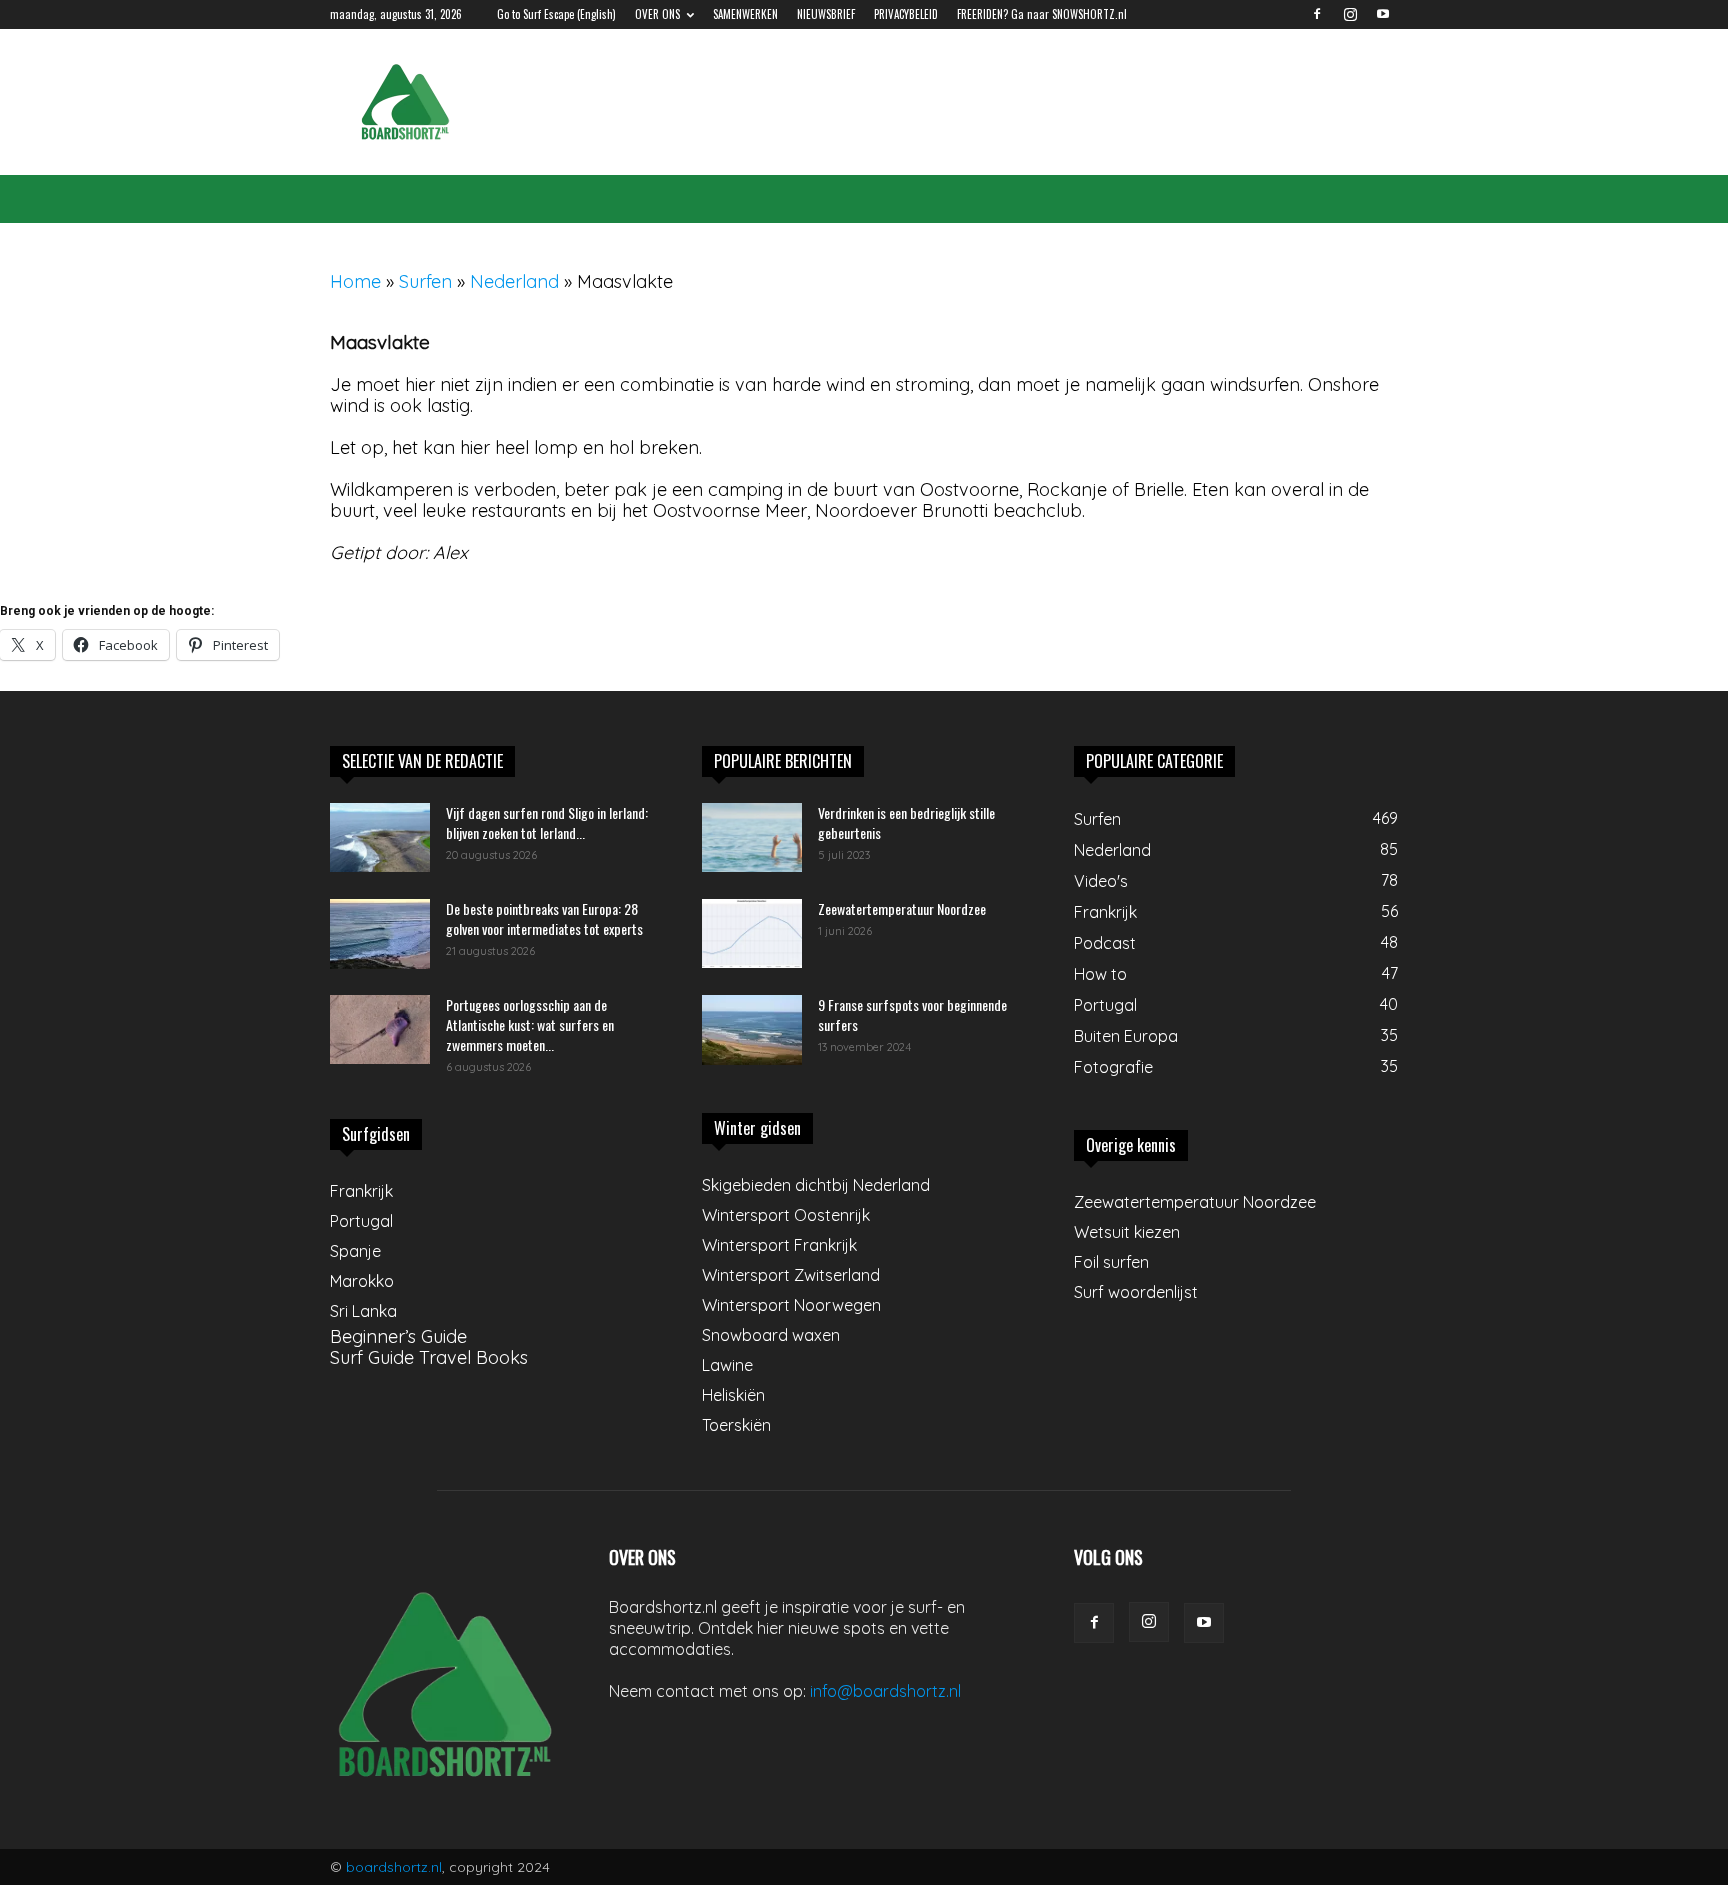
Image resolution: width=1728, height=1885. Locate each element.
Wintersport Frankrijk (779, 1245)
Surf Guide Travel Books (429, 1357)
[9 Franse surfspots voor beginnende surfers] (752, 1030)
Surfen (425, 281)
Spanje (355, 1251)
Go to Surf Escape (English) (556, 14)
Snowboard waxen (771, 1335)
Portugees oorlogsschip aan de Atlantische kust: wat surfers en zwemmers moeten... (530, 1024)
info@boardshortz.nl (885, 1691)
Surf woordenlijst (1136, 1292)
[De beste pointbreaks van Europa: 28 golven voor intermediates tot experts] (380, 934)
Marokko (362, 1281)
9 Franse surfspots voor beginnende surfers (912, 1014)
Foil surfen (1111, 1262)
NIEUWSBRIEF (826, 14)
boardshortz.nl (394, 1867)
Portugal (361, 1221)
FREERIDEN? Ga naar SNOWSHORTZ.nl (1042, 14)
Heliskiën (733, 1395)
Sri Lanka (363, 1311)
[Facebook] (1317, 14)
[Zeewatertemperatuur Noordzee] (752, 933)
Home (355, 281)
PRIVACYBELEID (906, 14)
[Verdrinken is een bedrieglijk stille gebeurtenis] (752, 837)
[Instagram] (1350, 14)
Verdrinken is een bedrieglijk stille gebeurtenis (906, 822)
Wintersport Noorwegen (791, 1305)
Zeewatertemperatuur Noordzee (902, 908)
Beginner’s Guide (398, 1336)
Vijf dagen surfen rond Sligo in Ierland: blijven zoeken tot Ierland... (547, 822)
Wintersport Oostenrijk (786, 1215)
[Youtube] (1383, 14)
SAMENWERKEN (745, 14)
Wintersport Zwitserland (791, 1275)
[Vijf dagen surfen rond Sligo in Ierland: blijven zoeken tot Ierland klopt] (380, 837)
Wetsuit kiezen (1127, 1232)
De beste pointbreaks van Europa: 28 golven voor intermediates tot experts (544, 918)
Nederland (514, 281)
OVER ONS (657, 14)
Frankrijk (361, 1191)
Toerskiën (736, 1425)
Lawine (727, 1365)
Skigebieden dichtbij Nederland (816, 1185)
